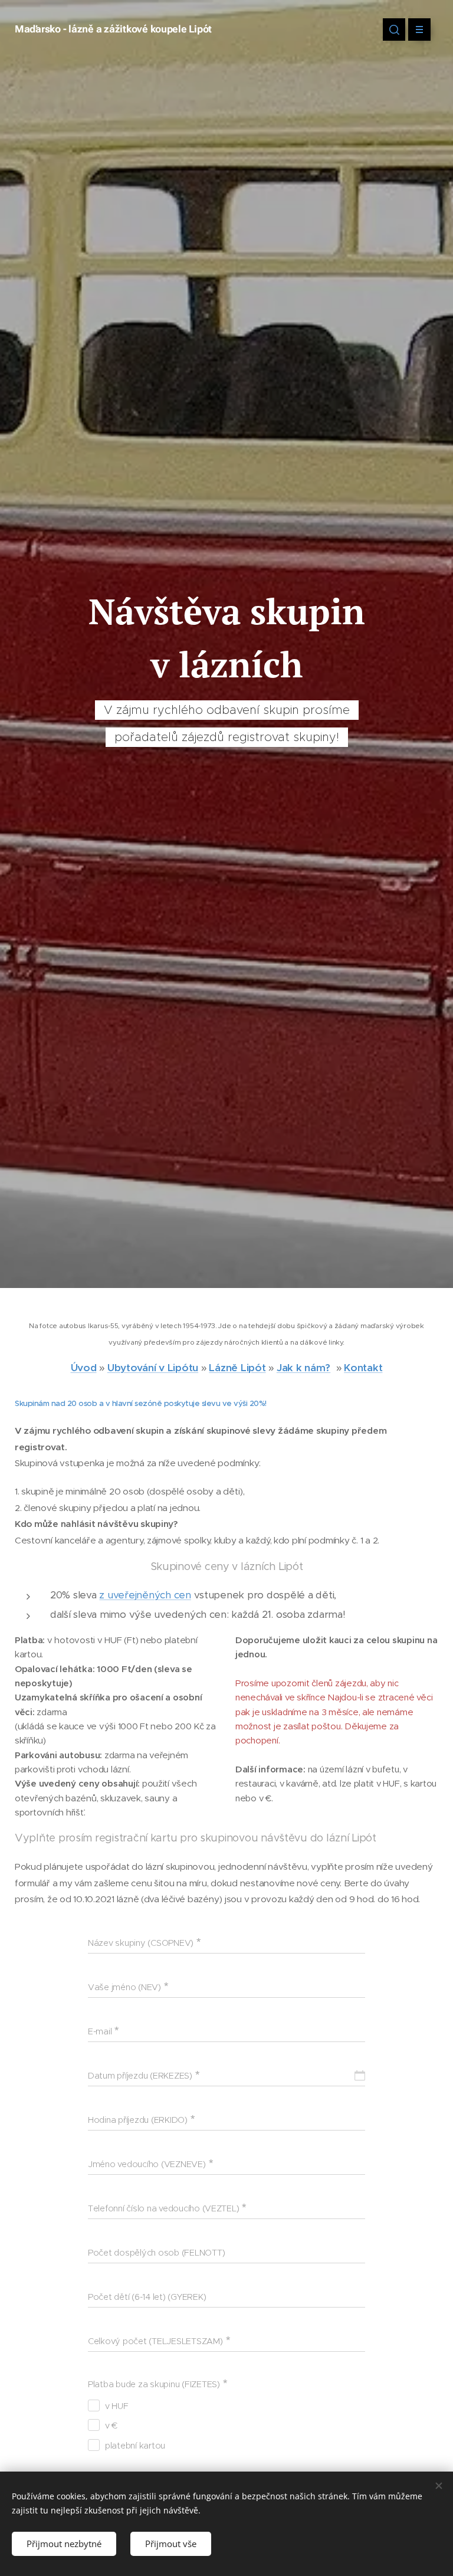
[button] (394, 30)
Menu (419, 30)
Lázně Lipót (237, 1368)
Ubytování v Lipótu (153, 1368)
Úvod (84, 1368)
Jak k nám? (303, 1368)
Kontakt (363, 1368)
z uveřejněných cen (145, 1595)
